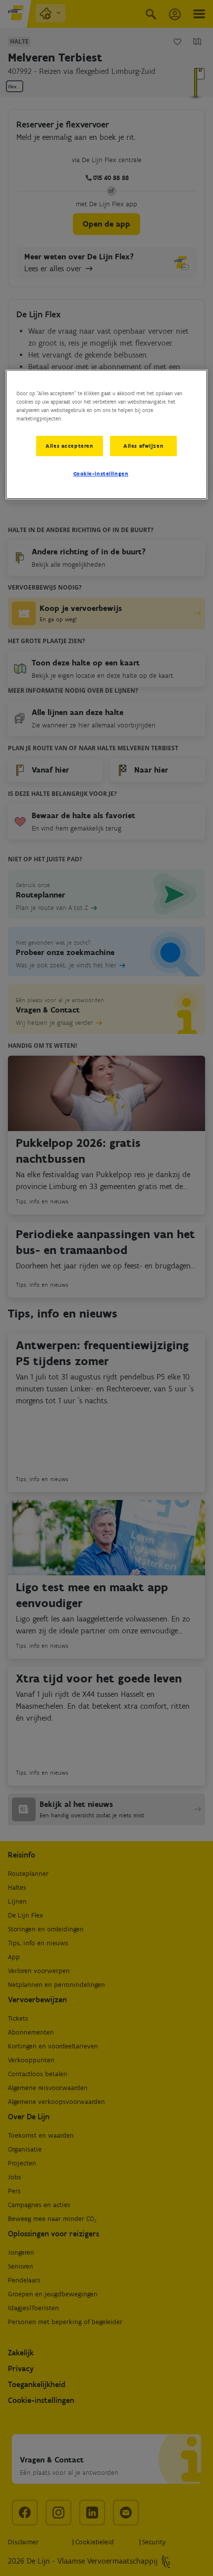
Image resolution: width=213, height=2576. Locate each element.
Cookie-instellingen (101, 474)
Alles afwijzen (143, 445)
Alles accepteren (69, 445)
